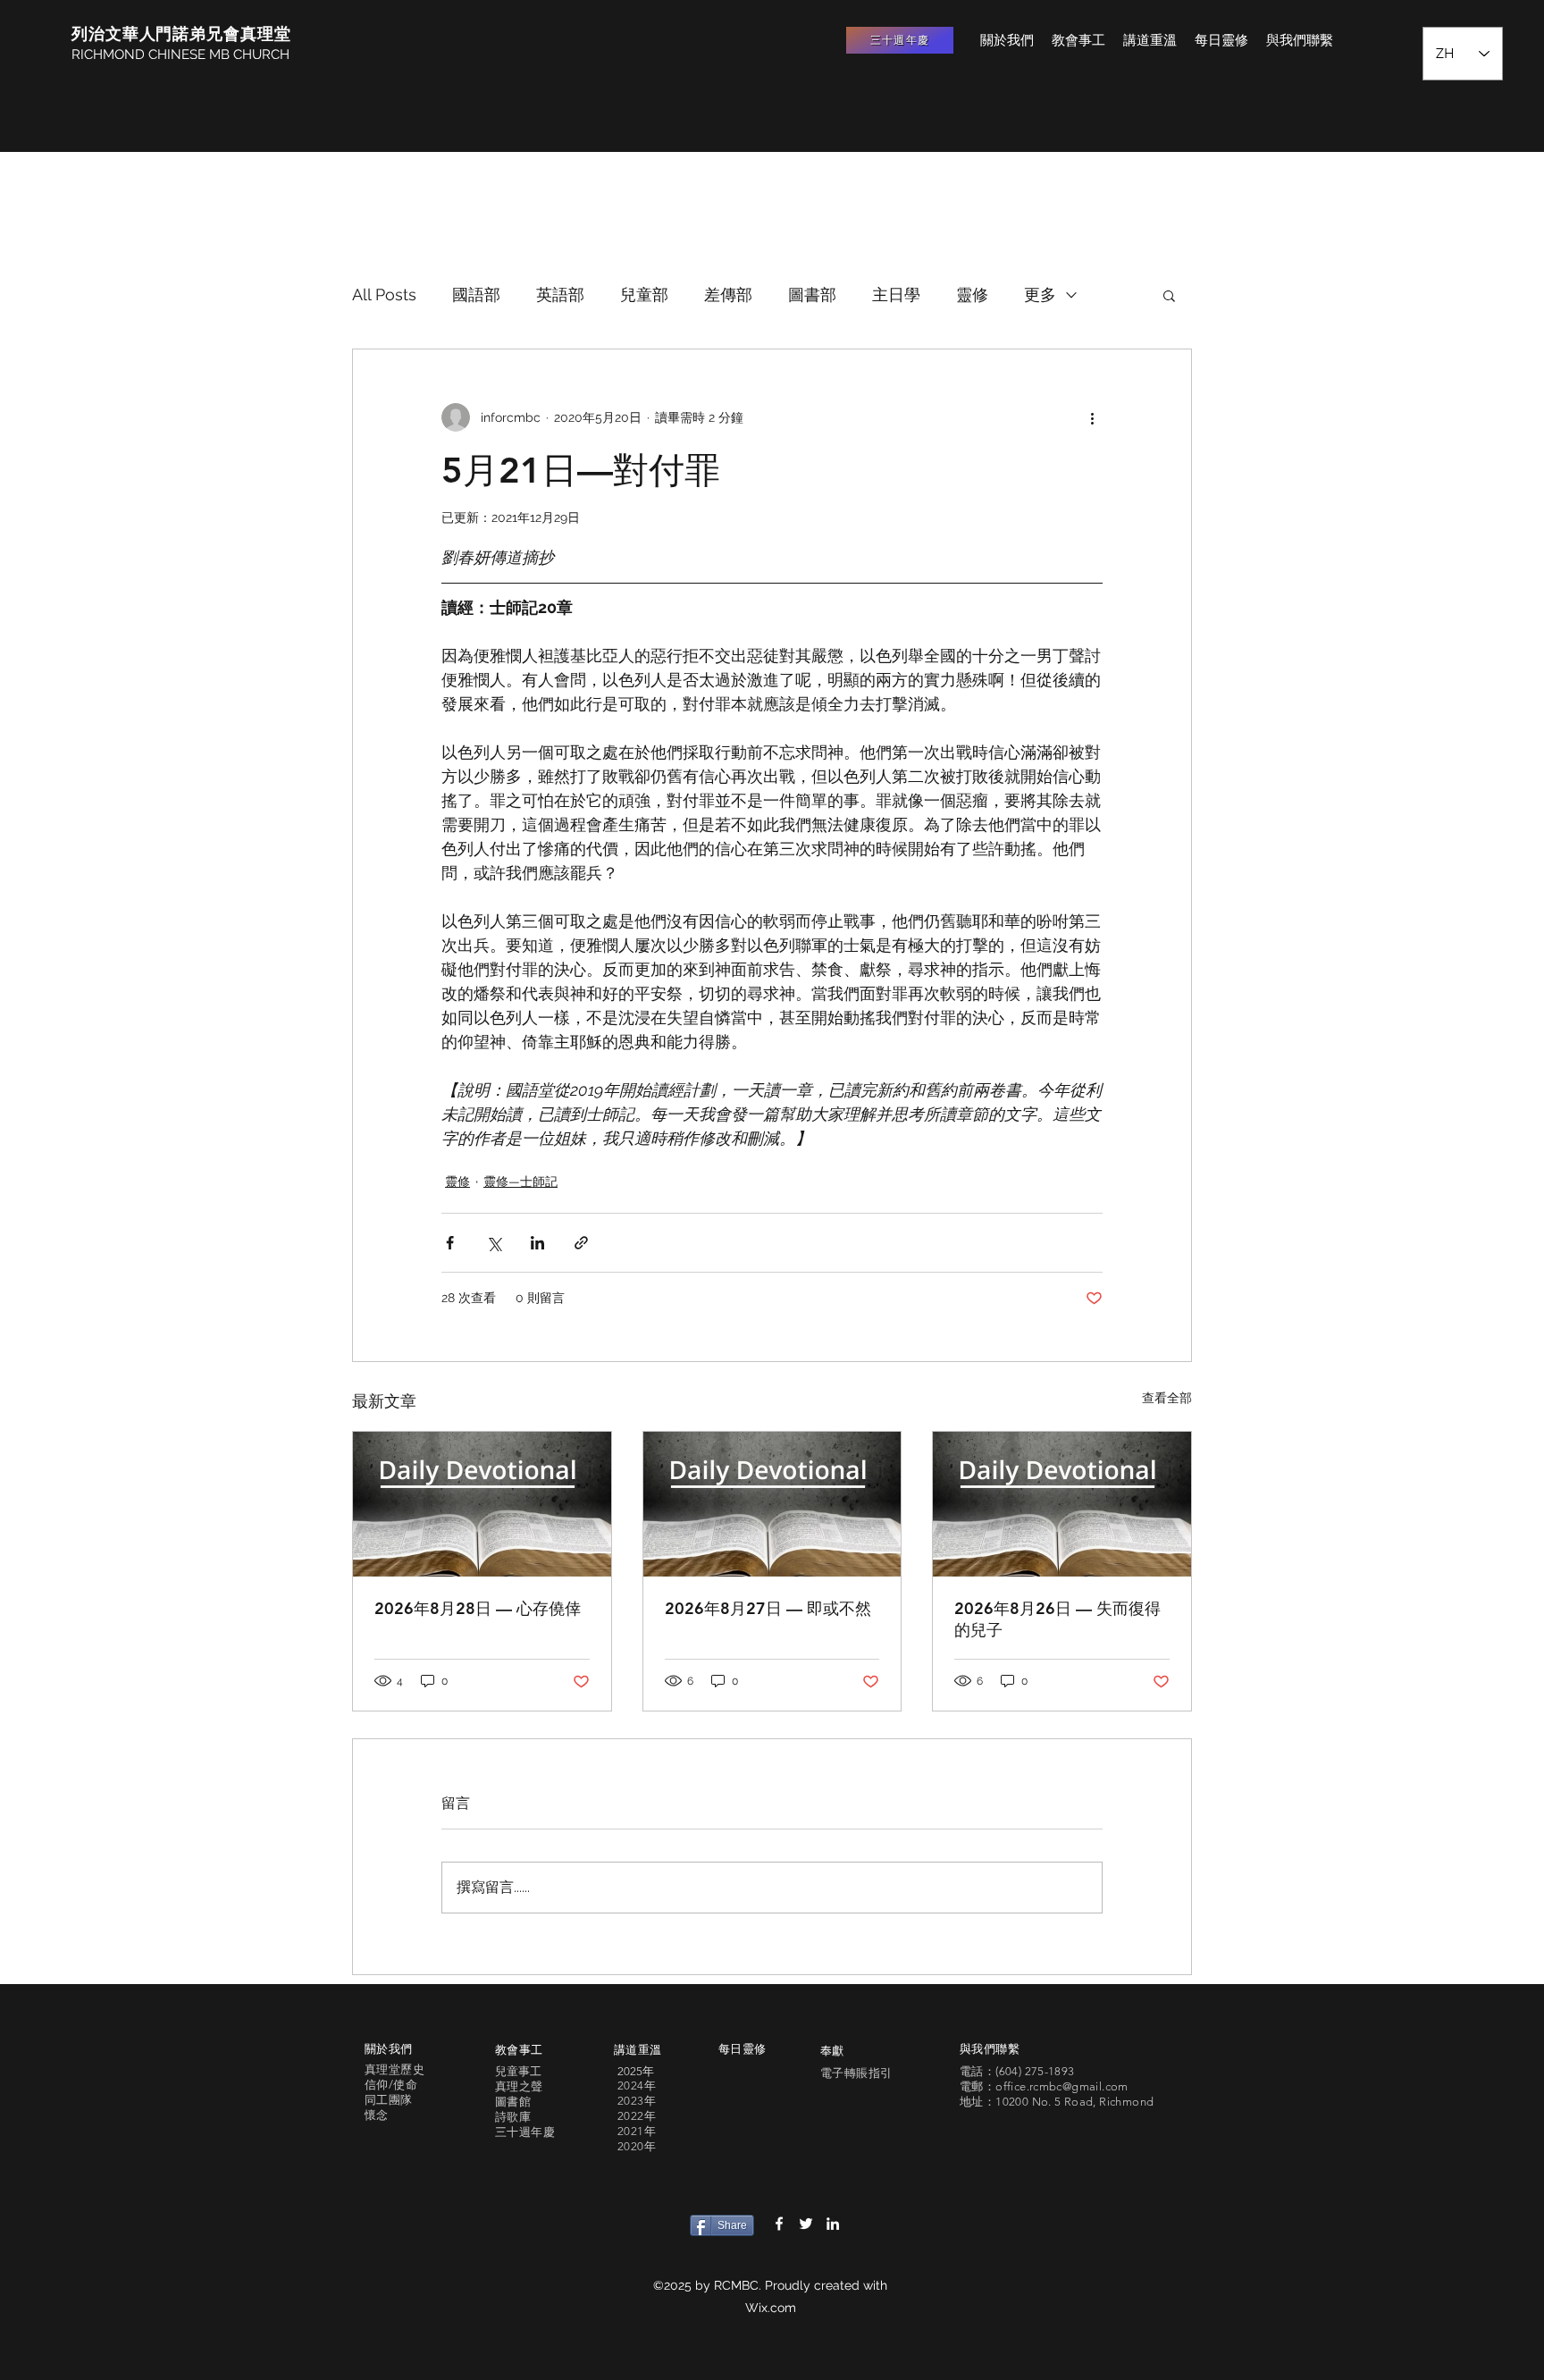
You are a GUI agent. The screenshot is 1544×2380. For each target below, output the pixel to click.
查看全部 (1167, 1398)
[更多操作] (1092, 417)
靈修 (972, 294)
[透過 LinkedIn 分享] (537, 1243)
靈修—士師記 (520, 1182)
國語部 (476, 294)
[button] (1169, 295)
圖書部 (812, 294)
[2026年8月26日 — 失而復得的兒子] (1062, 1504)
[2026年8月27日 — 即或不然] (772, 1504)
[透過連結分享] (581, 1243)
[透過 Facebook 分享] (450, 1243)
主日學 (896, 294)
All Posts (384, 294)
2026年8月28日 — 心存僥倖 (478, 1608)
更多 (1040, 294)
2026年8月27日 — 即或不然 (768, 1608)
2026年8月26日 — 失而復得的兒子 (1057, 1619)
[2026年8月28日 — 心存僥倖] (482, 1504)
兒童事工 (518, 2071)
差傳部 (728, 294)
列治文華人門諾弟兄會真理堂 (181, 34)
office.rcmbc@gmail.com (1062, 2086)
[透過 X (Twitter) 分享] (494, 1243)
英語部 (560, 294)
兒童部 (644, 294)
